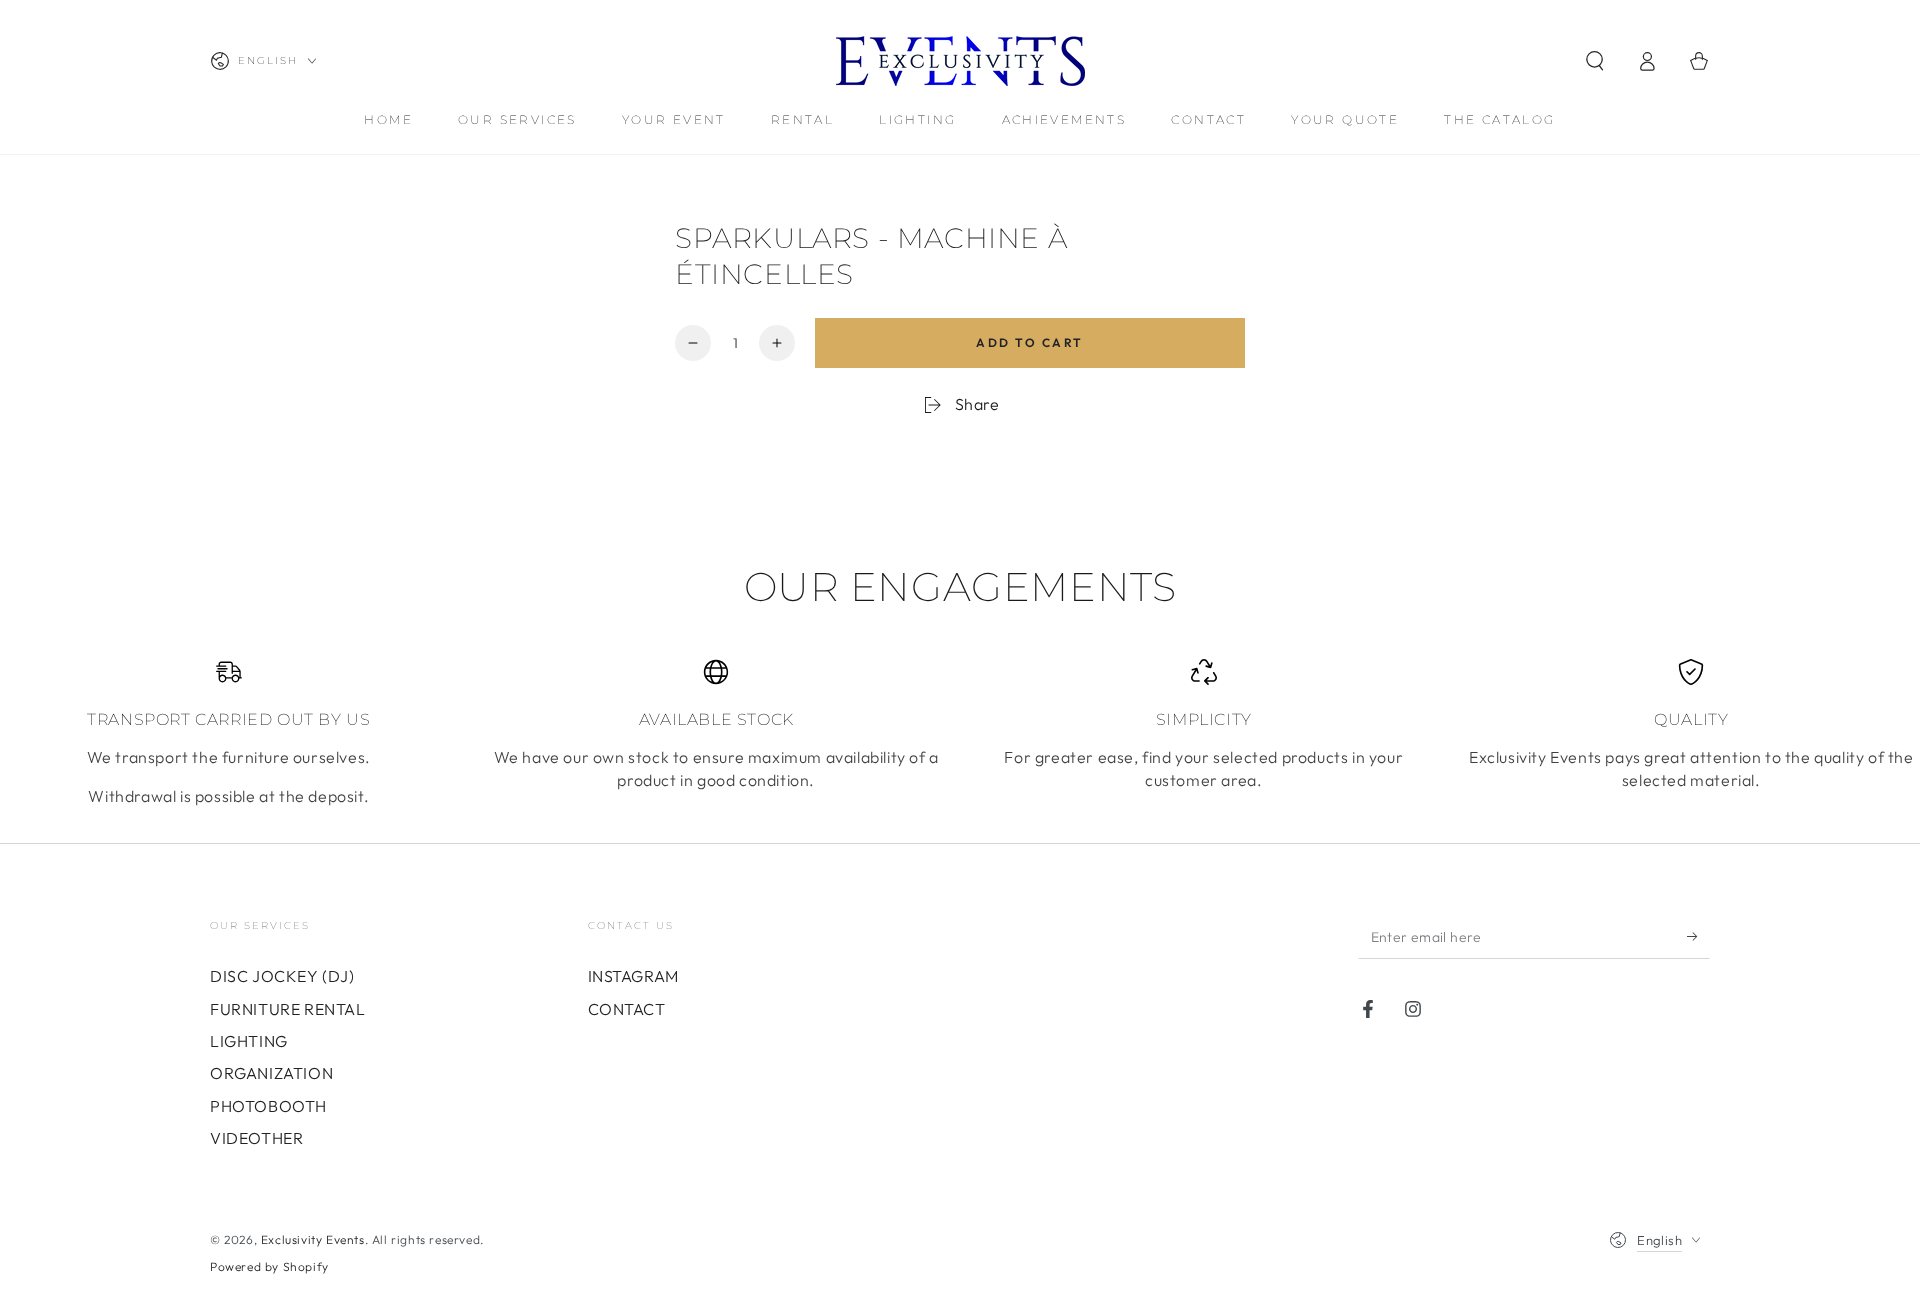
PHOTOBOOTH (268, 1106)
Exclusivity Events (313, 1239)
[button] (1595, 61)
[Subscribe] (1698, 936)
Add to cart (1029, 342)
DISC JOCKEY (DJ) (282, 976)
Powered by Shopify (269, 1266)
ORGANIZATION (271, 1073)
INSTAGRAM (633, 976)
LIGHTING (249, 1041)
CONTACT (627, 1009)
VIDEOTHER (256, 1138)
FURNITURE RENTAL (288, 1009)
